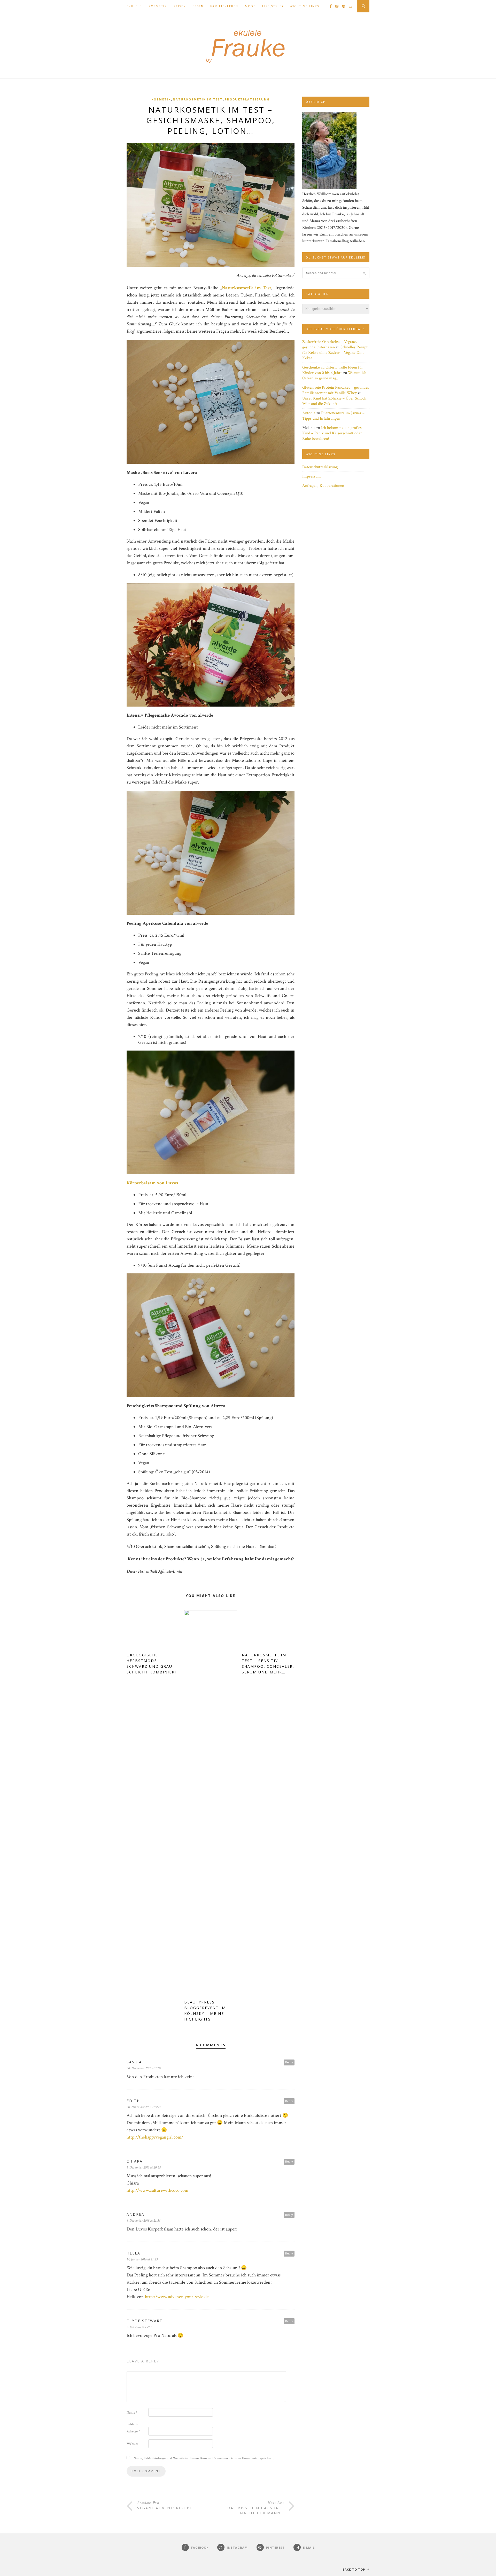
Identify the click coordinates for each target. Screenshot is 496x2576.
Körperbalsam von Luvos (152, 1183)
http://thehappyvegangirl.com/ (155, 2137)
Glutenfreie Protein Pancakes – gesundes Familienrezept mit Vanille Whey (336, 390)
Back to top (354, 2569)
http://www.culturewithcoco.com (157, 2190)
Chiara (135, 2161)
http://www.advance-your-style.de (177, 2297)
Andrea (135, 2214)
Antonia (309, 413)
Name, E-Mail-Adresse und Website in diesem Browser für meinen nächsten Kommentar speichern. (204, 2458)
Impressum (312, 476)
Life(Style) (273, 6)
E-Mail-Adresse (133, 2428)
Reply (289, 2062)
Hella (133, 2253)
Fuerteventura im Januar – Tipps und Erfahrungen (333, 416)
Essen (198, 6)
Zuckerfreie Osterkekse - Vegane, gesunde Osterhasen (330, 344)
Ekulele (134, 6)
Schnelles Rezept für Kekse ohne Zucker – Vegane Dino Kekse (335, 353)
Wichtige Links (305, 6)
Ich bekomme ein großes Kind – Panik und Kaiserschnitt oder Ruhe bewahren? (332, 433)
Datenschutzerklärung (320, 467)
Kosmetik (158, 6)
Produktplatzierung (247, 99)
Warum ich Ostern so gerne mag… (334, 375)
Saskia (134, 2062)
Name (132, 2413)
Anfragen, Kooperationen (323, 486)
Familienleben (224, 6)
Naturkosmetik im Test (198, 99)
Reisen (180, 6)
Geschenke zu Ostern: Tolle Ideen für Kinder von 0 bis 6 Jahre (333, 370)
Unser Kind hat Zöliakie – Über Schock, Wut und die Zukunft (335, 401)
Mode (250, 6)
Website (132, 2444)
